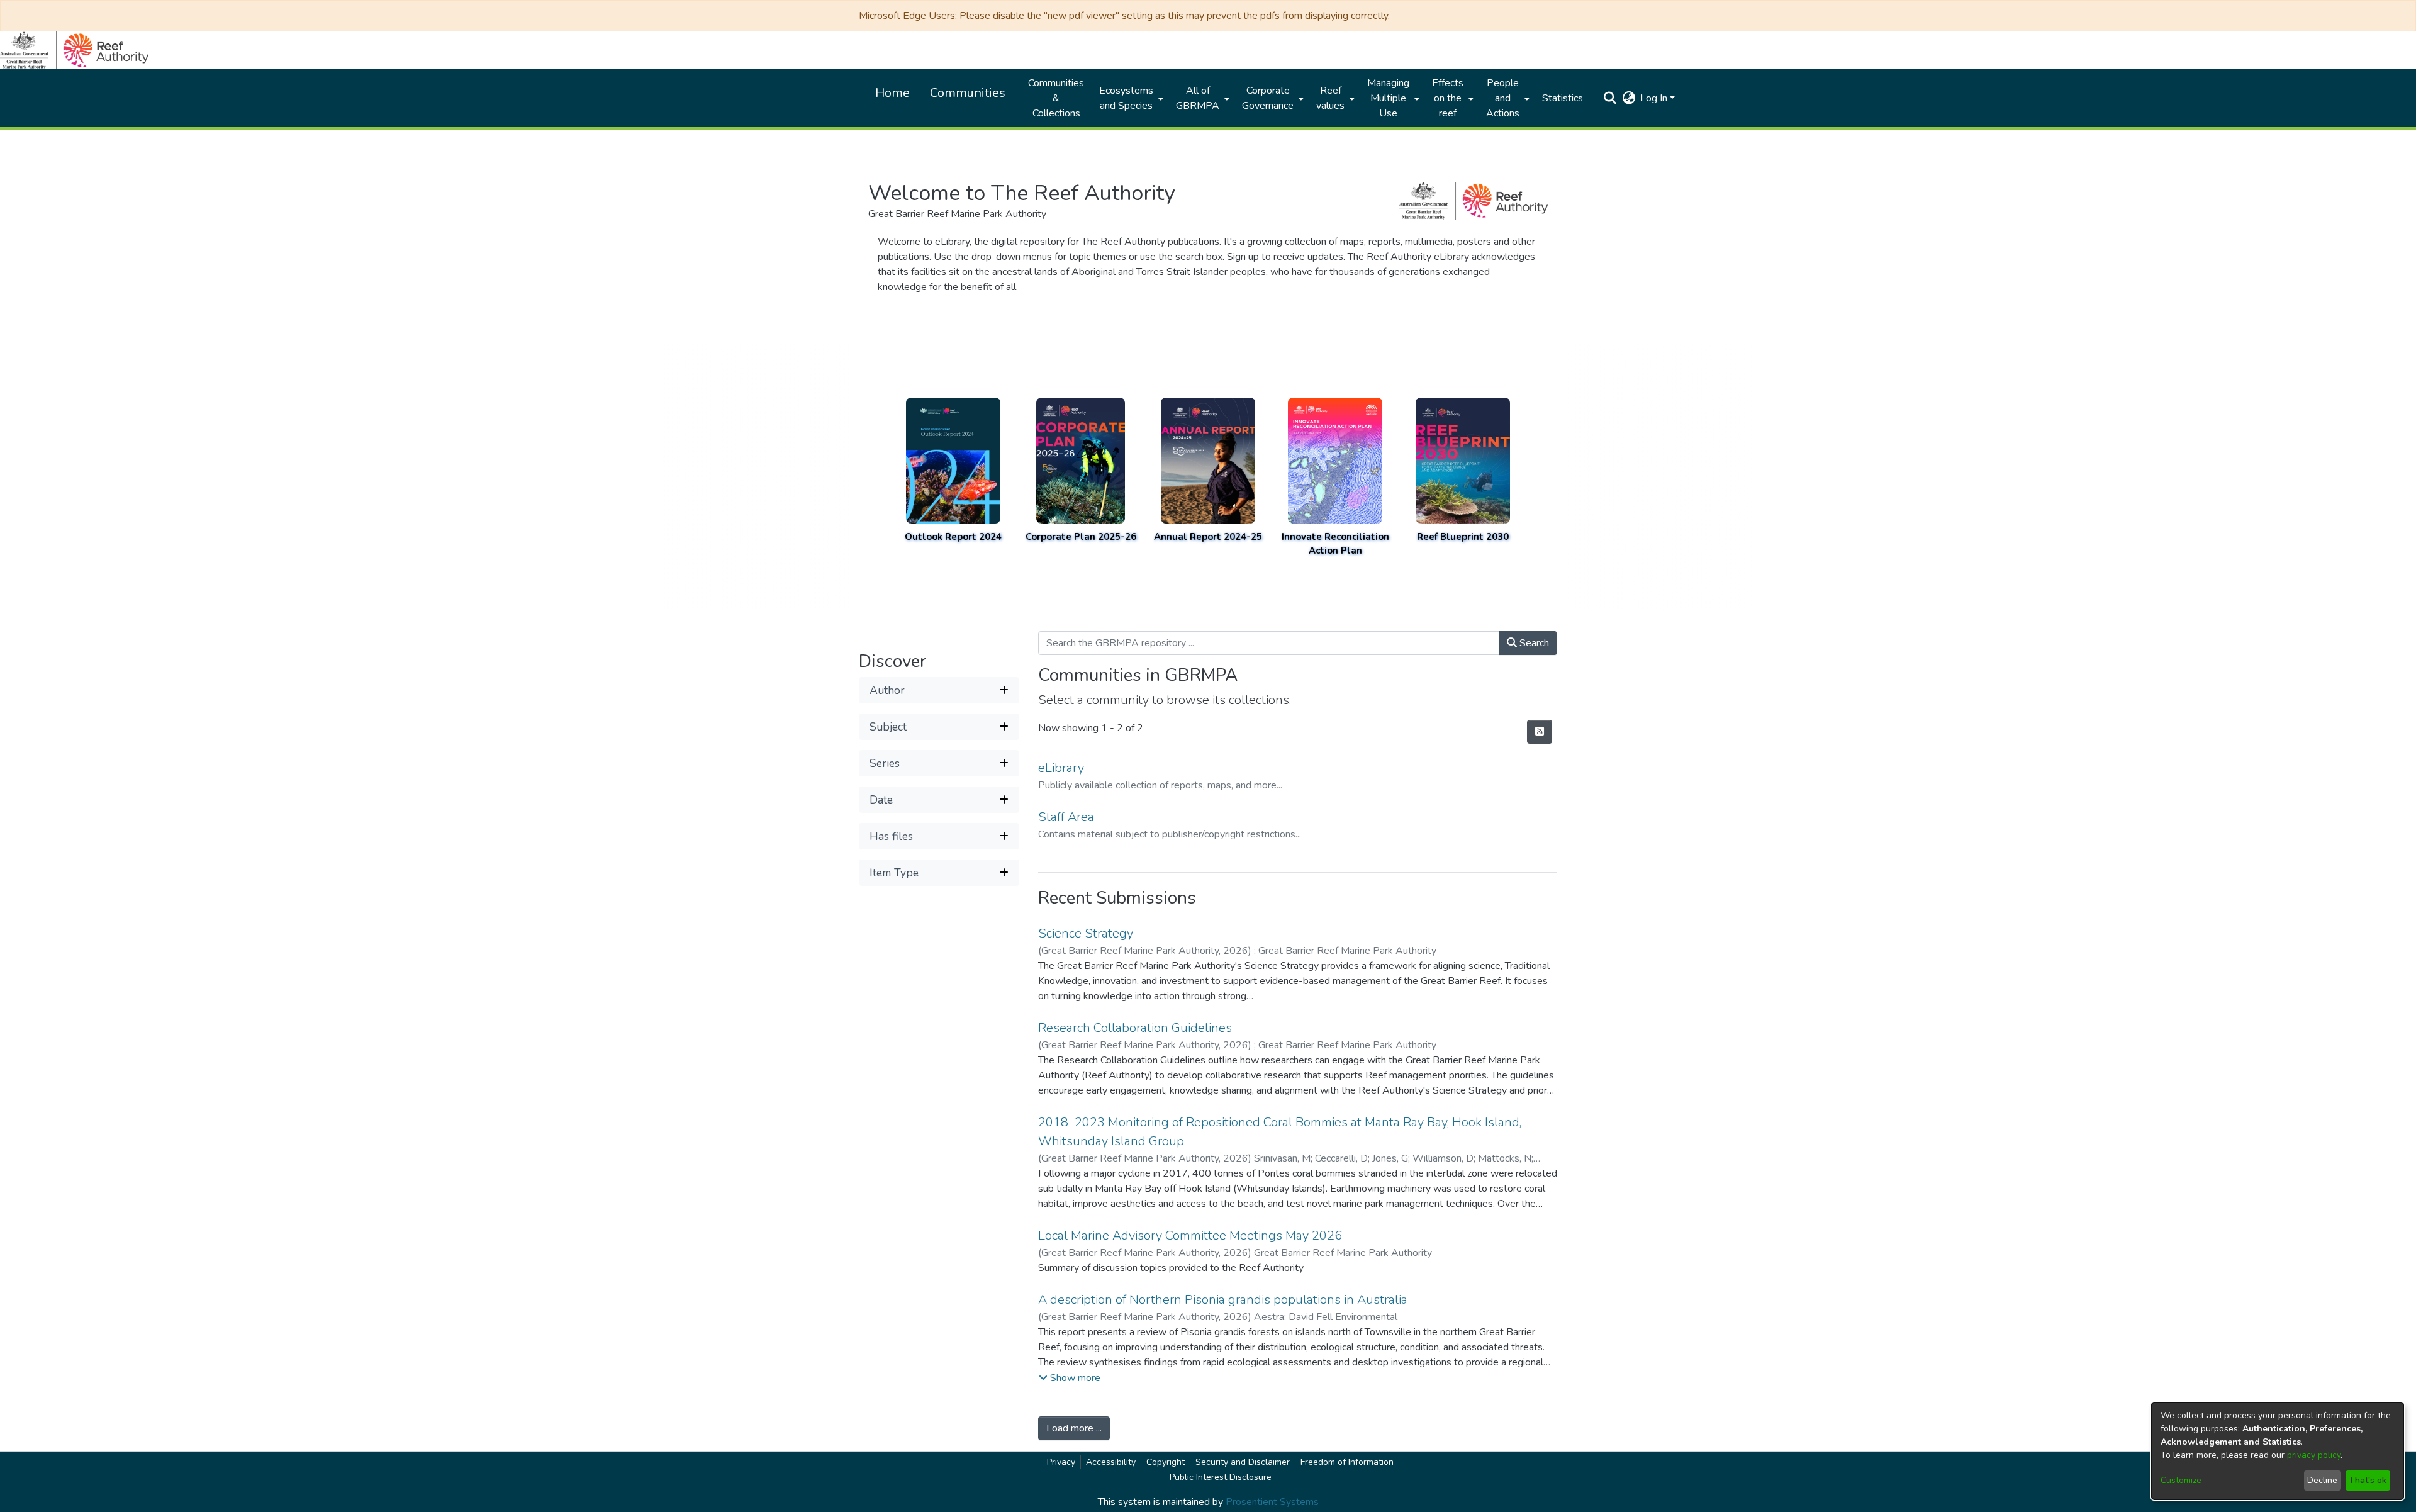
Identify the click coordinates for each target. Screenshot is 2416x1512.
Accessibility (1111, 1462)
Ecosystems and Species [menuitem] (1126, 98)
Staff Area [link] (1066, 817)
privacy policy (2314, 1455)
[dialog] (2278, 1451)
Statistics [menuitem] (1563, 98)
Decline (2322, 1480)
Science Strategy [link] (1086, 933)
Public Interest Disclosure (1221, 1477)
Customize (2181, 1480)
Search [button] (1533, 643)
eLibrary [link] (1061, 768)
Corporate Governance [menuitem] (1268, 98)
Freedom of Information (1347, 1462)
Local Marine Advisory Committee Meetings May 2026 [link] (1190, 1235)
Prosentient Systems (1272, 1502)
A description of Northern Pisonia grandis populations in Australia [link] (1223, 1300)
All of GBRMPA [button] (1198, 98)
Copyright (1166, 1462)
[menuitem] (1130, 98)
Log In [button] (1655, 98)
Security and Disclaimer (1243, 1462)
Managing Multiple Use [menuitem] (1388, 98)
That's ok (2368, 1480)
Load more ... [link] (1074, 1428)
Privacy (1061, 1462)
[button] (1610, 98)
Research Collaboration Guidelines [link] (1135, 1028)
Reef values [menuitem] (1330, 98)
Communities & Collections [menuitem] (1056, 98)
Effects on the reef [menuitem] (1448, 98)
